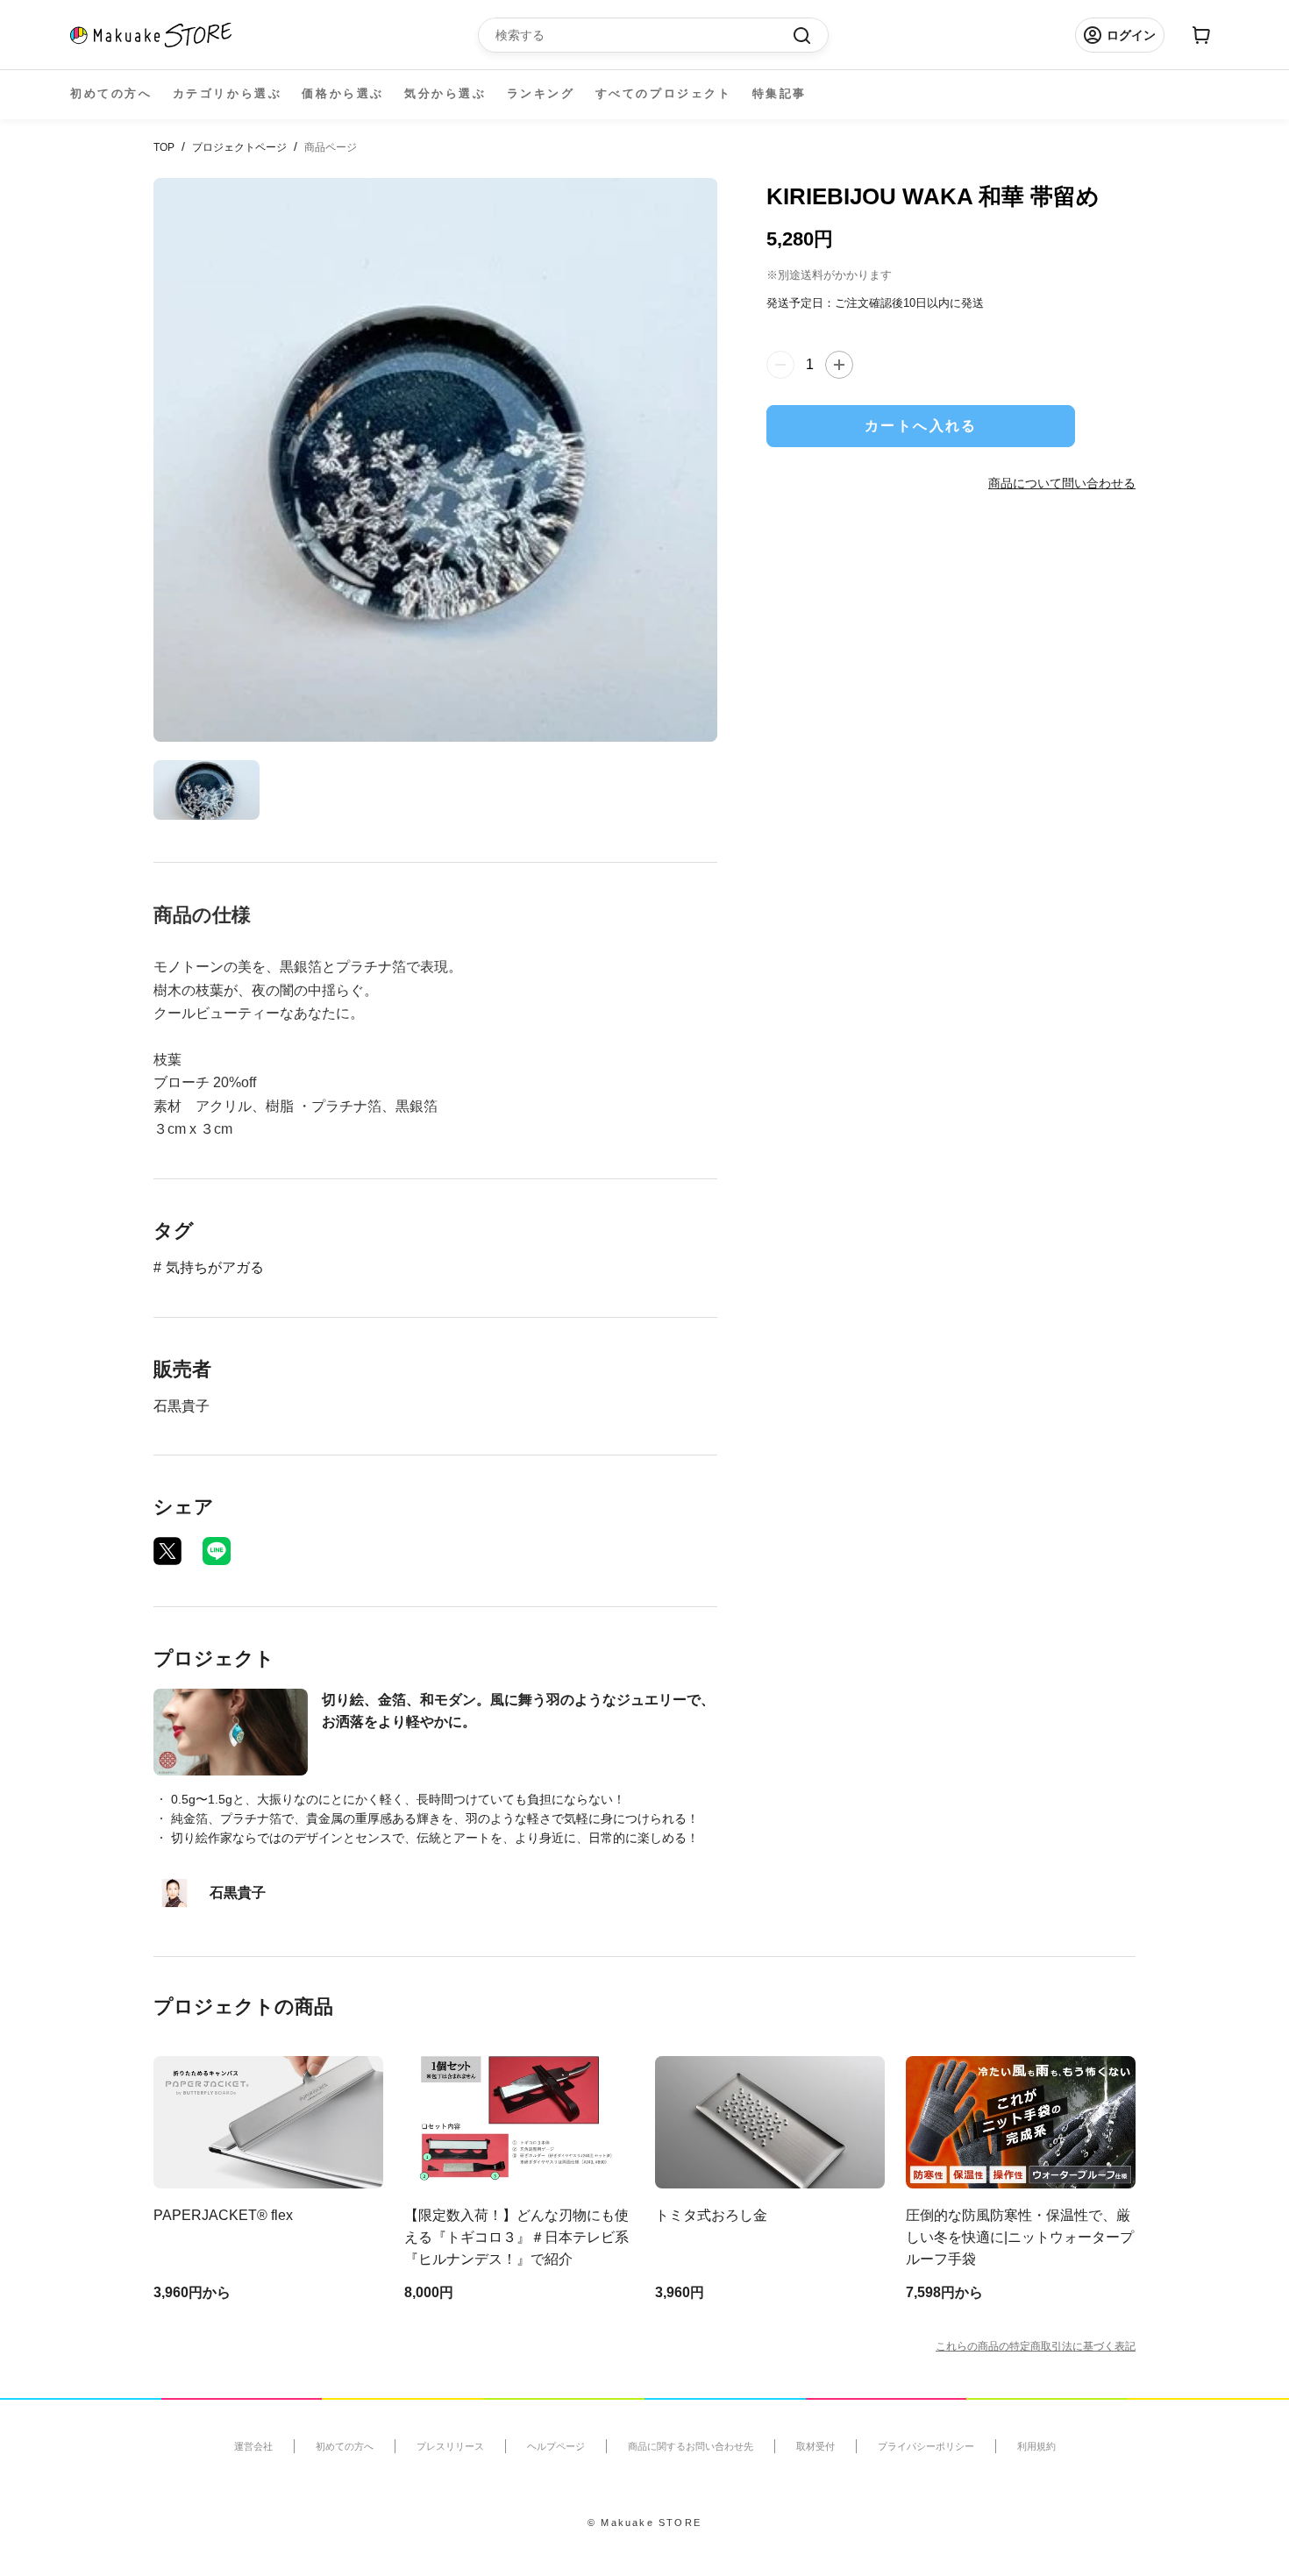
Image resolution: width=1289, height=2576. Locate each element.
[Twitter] (167, 1551)
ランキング (541, 93)
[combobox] (644, 35)
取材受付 (815, 2446)
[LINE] (217, 1551)
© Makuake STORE (644, 2523)
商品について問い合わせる (1062, 483)
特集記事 (780, 93)
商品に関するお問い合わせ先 (691, 2446)
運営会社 (253, 2446)
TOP (164, 147)
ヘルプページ (556, 2446)
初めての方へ (111, 93)
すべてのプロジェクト (664, 93)
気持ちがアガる (215, 1267)
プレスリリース (450, 2446)
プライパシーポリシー (926, 2446)
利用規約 (1036, 2446)
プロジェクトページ (239, 147)
